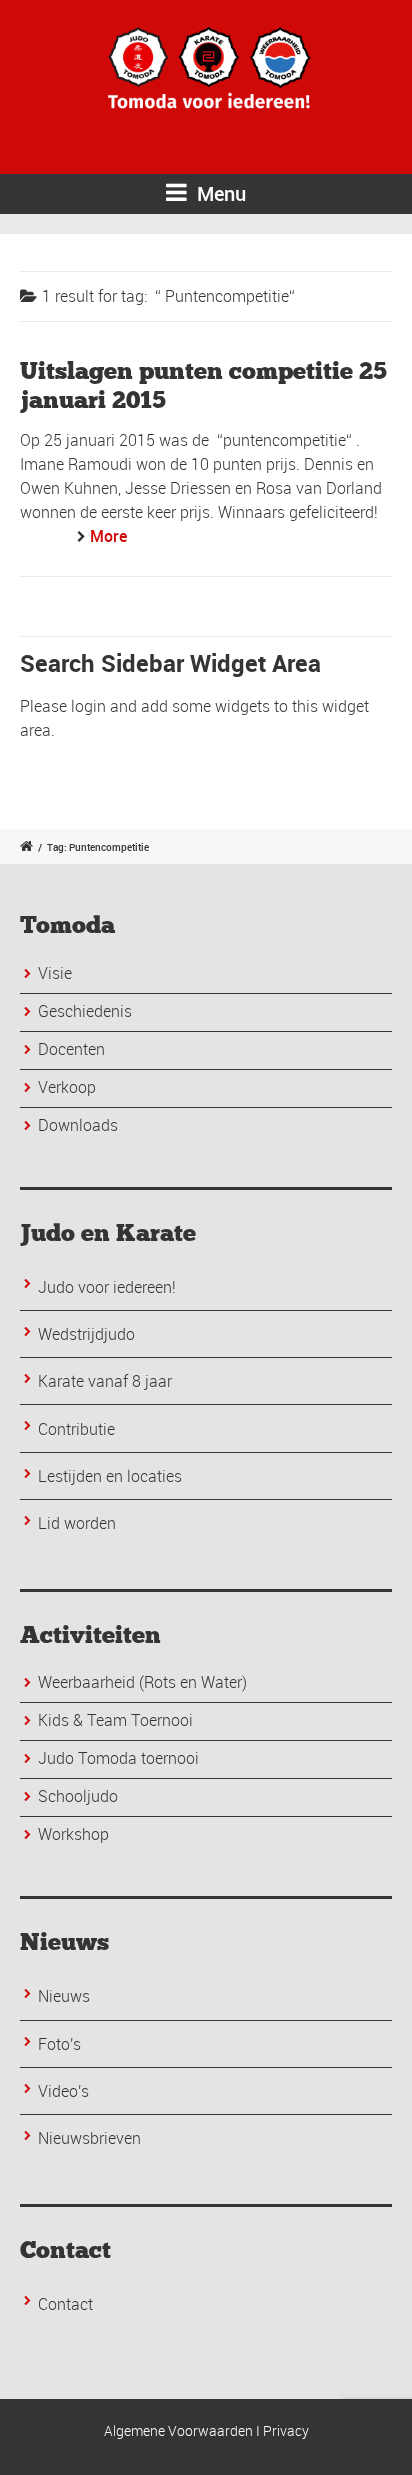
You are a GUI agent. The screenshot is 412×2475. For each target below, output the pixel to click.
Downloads (78, 1125)
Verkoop (67, 1087)
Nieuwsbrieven (89, 2138)
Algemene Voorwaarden (178, 2430)
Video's (63, 2091)
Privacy (286, 2430)
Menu (219, 193)
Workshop (73, 1834)
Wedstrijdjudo (86, 1334)
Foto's (59, 2044)
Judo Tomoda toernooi (118, 1758)
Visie (55, 973)
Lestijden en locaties (110, 1476)
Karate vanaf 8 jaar (105, 1381)
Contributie (76, 1429)
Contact (65, 2304)
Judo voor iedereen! (107, 1287)
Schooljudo (78, 1796)
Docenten (71, 1049)
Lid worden (77, 1523)
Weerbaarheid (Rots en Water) (142, 1682)
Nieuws (64, 1996)
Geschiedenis (85, 1011)
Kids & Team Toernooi (115, 1720)
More (108, 536)
